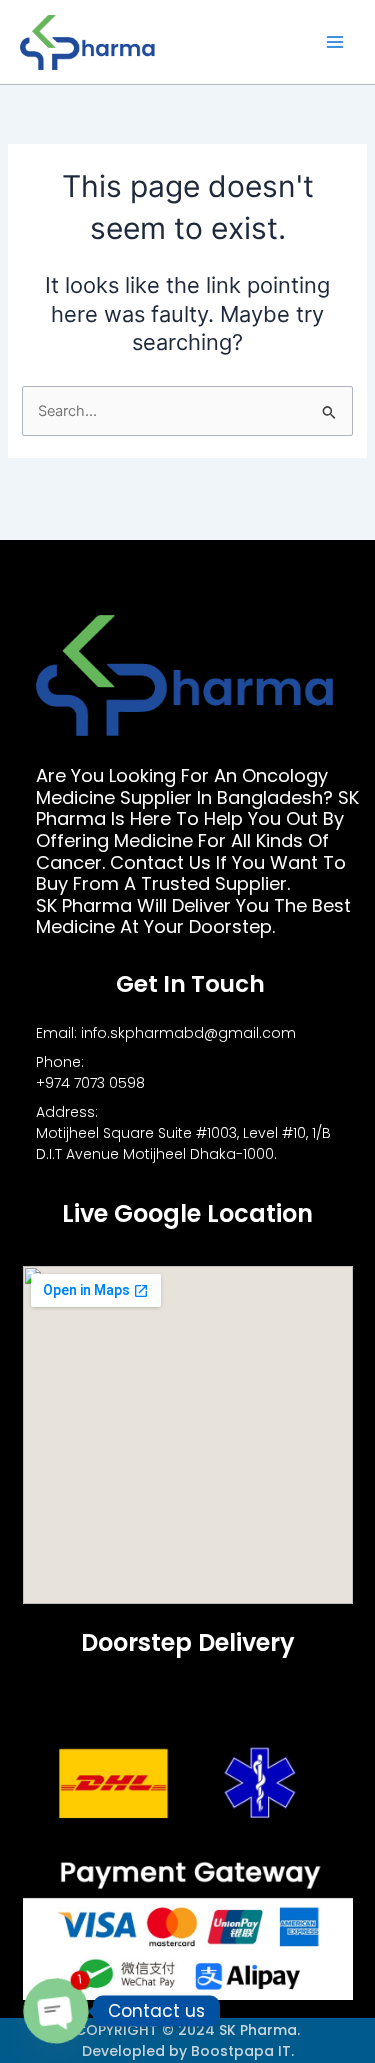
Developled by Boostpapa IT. (188, 2051)
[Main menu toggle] (335, 42)
